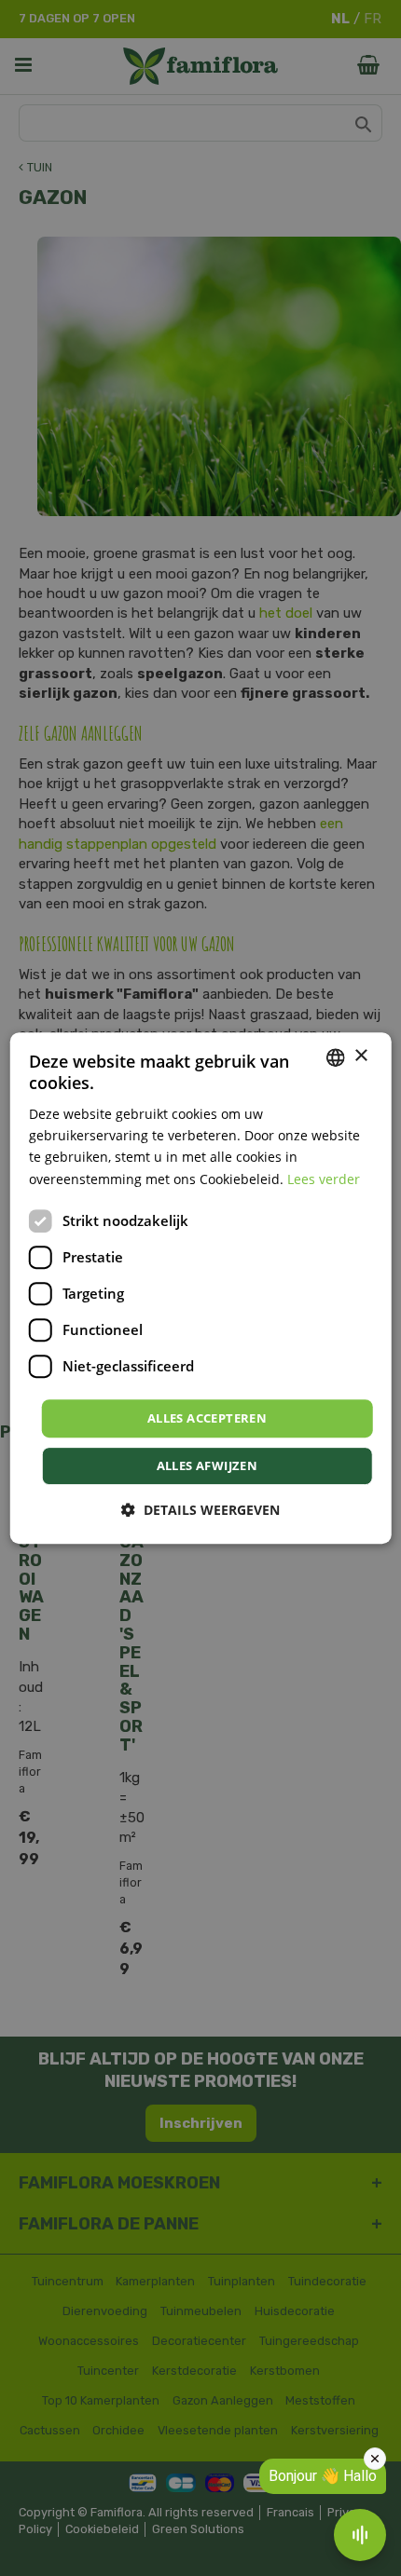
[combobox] (335, 1057)
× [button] (360, 1056)
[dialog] (201, 1288)
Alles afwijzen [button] (207, 1465)
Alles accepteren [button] (207, 1418)
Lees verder (324, 1179)
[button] (200, 1510)
